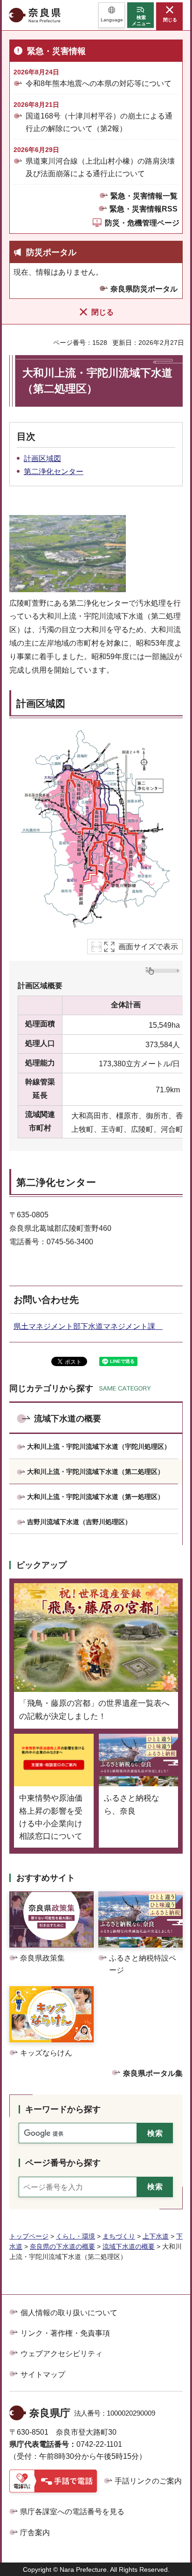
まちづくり (119, 2236)
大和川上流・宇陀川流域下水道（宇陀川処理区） (99, 1447)
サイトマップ (43, 2375)
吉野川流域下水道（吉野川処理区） (79, 1522)
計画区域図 (42, 459)
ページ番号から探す (63, 2163)
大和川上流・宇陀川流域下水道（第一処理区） (96, 1497)
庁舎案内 (35, 2533)
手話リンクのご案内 (148, 2481)
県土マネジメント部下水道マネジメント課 (88, 1326)
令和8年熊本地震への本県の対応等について (99, 83)
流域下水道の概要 (68, 1419)
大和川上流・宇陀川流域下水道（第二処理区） (96, 1472)
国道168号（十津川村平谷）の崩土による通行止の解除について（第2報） (99, 122)
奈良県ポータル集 (153, 2073)
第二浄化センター (54, 472)
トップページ (29, 2236)
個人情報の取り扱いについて (69, 2313)
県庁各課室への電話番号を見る (72, 2512)
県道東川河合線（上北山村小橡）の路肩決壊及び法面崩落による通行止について (100, 167)
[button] (112, 15)
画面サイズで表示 (148, 947)
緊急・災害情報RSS (144, 209)
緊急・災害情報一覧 (144, 196)
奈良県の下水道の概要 (62, 2246)
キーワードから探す (63, 2109)
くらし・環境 (75, 2236)
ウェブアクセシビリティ (62, 2354)
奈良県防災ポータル (144, 289)
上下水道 (156, 2236)
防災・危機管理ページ (142, 223)
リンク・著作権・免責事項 (65, 2333)
